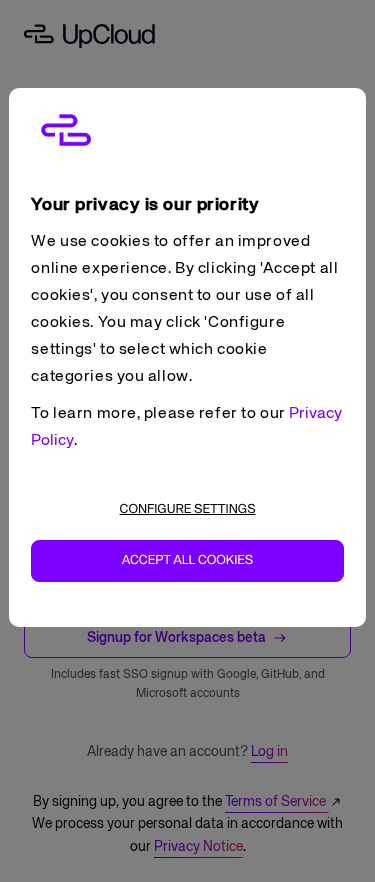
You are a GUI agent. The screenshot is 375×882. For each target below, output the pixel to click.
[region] (187, 357)
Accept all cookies (187, 560)
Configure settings (188, 509)
